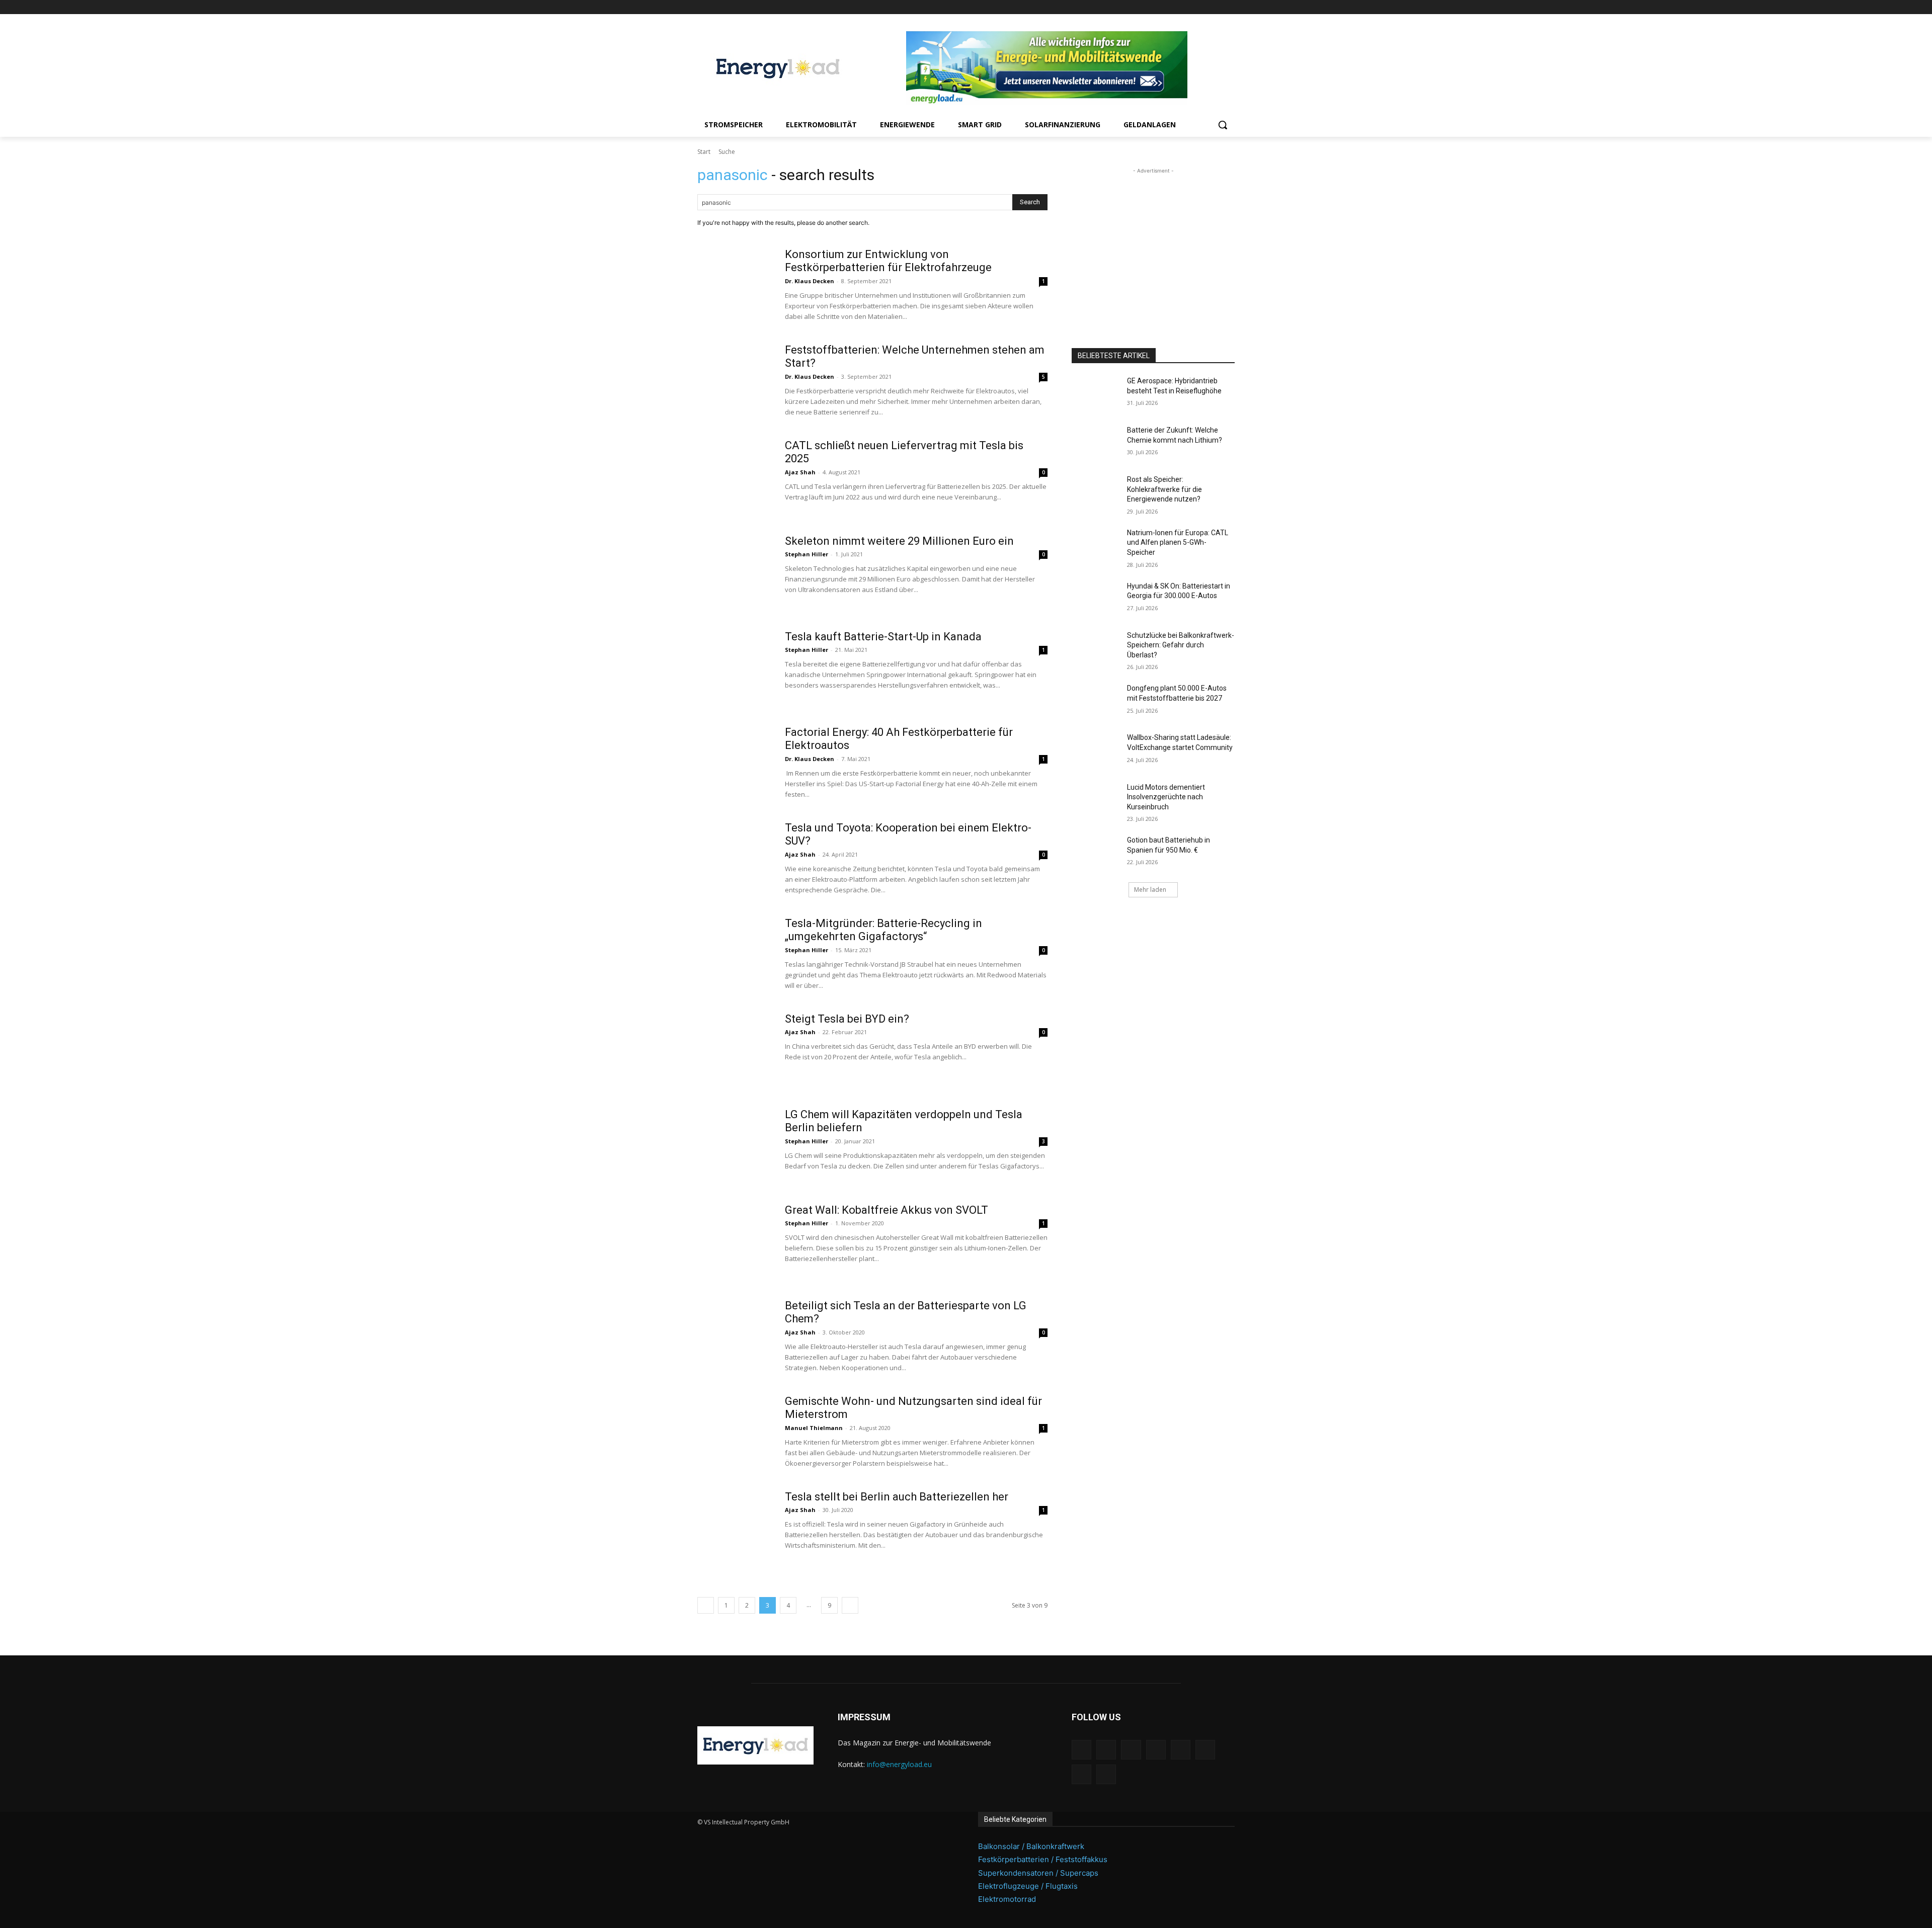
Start (704, 152)
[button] (1223, 125)
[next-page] (850, 1605)
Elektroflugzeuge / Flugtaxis (1028, 1886)
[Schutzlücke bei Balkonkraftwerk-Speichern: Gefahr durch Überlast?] (1096, 648)
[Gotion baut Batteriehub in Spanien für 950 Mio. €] (1096, 853)
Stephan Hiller (807, 554)
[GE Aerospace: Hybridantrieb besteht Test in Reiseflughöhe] (1096, 393)
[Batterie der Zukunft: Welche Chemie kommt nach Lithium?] (1096, 443)
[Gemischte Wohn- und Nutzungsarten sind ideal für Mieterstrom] (735, 1433)
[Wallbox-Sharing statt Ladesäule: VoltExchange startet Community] (1096, 750)
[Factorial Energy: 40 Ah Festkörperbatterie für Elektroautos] (735, 764)
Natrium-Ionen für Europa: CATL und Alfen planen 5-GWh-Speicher (1178, 542)
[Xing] (1229, 7)
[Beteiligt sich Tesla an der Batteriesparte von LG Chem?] (735, 1337)
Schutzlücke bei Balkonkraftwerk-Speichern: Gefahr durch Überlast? (1181, 645)
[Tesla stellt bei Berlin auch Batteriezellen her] (735, 1528)
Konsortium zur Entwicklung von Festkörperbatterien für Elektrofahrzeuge (888, 261)
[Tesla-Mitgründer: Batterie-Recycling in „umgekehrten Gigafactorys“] (735, 955)
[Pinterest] (1173, 7)
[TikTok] (1201, 7)
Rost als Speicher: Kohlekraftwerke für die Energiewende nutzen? (1164, 489)
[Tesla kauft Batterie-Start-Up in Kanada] (735, 668)
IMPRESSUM (864, 1717)
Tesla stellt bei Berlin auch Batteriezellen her (897, 1497)
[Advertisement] (1153, 239)
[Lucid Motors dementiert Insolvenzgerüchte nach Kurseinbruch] (1096, 800)
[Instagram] (1145, 7)
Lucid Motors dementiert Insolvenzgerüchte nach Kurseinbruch (1166, 797)
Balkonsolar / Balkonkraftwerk (1031, 1846)
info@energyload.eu (899, 1764)
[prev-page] (706, 1605)
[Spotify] (1187, 7)
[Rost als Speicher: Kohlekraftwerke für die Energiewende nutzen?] (1096, 492)
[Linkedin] (1159, 7)
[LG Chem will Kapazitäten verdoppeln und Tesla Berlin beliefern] (735, 1146)
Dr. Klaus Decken (810, 281)
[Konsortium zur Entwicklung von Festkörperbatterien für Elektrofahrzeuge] (735, 286)
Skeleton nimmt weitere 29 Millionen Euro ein (899, 541)
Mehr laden (1150, 890)
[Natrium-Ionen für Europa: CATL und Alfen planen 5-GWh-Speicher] (1096, 545)
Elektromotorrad (1007, 1899)
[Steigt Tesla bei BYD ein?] (735, 1050)
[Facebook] (1131, 7)
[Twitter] (1215, 7)
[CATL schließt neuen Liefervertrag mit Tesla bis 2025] (735, 477)
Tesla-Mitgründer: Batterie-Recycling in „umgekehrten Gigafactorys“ (883, 930)
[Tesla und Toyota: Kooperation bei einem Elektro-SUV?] (735, 859)
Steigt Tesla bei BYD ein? (847, 1019)
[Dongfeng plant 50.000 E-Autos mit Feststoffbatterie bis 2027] (1096, 701)
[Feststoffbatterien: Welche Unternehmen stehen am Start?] (735, 381)
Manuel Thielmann (814, 1428)
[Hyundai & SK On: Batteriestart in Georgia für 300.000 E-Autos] (1096, 599)
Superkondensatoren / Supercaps (1038, 1873)
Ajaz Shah (800, 472)
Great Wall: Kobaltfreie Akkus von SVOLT (887, 1210)
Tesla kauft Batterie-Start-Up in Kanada (883, 637)
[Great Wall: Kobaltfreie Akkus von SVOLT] (735, 1241)
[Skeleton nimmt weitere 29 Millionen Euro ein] (735, 572)
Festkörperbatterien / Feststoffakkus (1043, 1859)
